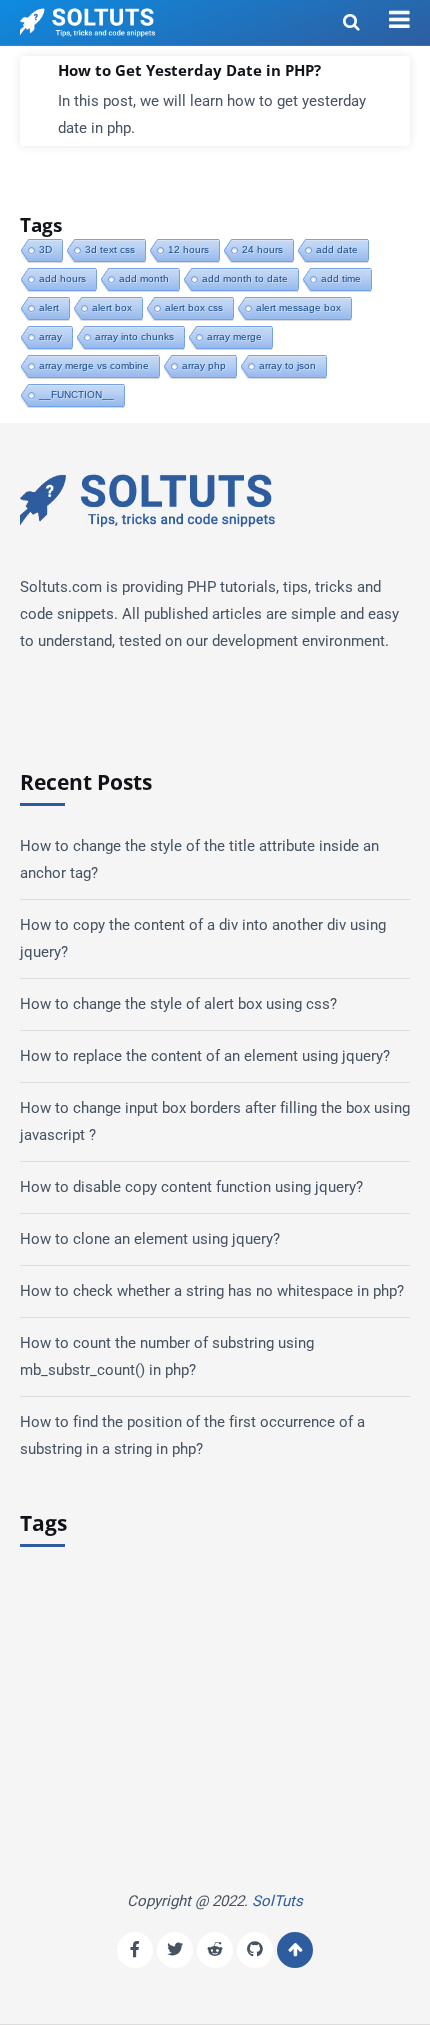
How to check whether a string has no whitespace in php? (212, 1291)
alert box (112, 307)
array (50, 336)
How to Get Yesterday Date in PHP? (189, 70)
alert (49, 307)
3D (45, 249)
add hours (62, 278)
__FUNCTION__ (76, 394)
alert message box (298, 307)
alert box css (194, 307)
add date (337, 249)
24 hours (262, 249)
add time (341, 278)
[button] (399, 20)
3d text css (110, 249)
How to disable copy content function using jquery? (191, 1187)
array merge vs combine (94, 365)
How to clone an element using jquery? (150, 1239)
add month (144, 278)
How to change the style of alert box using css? (178, 1004)
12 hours (188, 249)
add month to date (245, 278)
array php (204, 365)
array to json (287, 365)
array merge (234, 336)
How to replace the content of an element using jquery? (205, 1056)
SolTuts (277, 1901)
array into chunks (134, 336)
